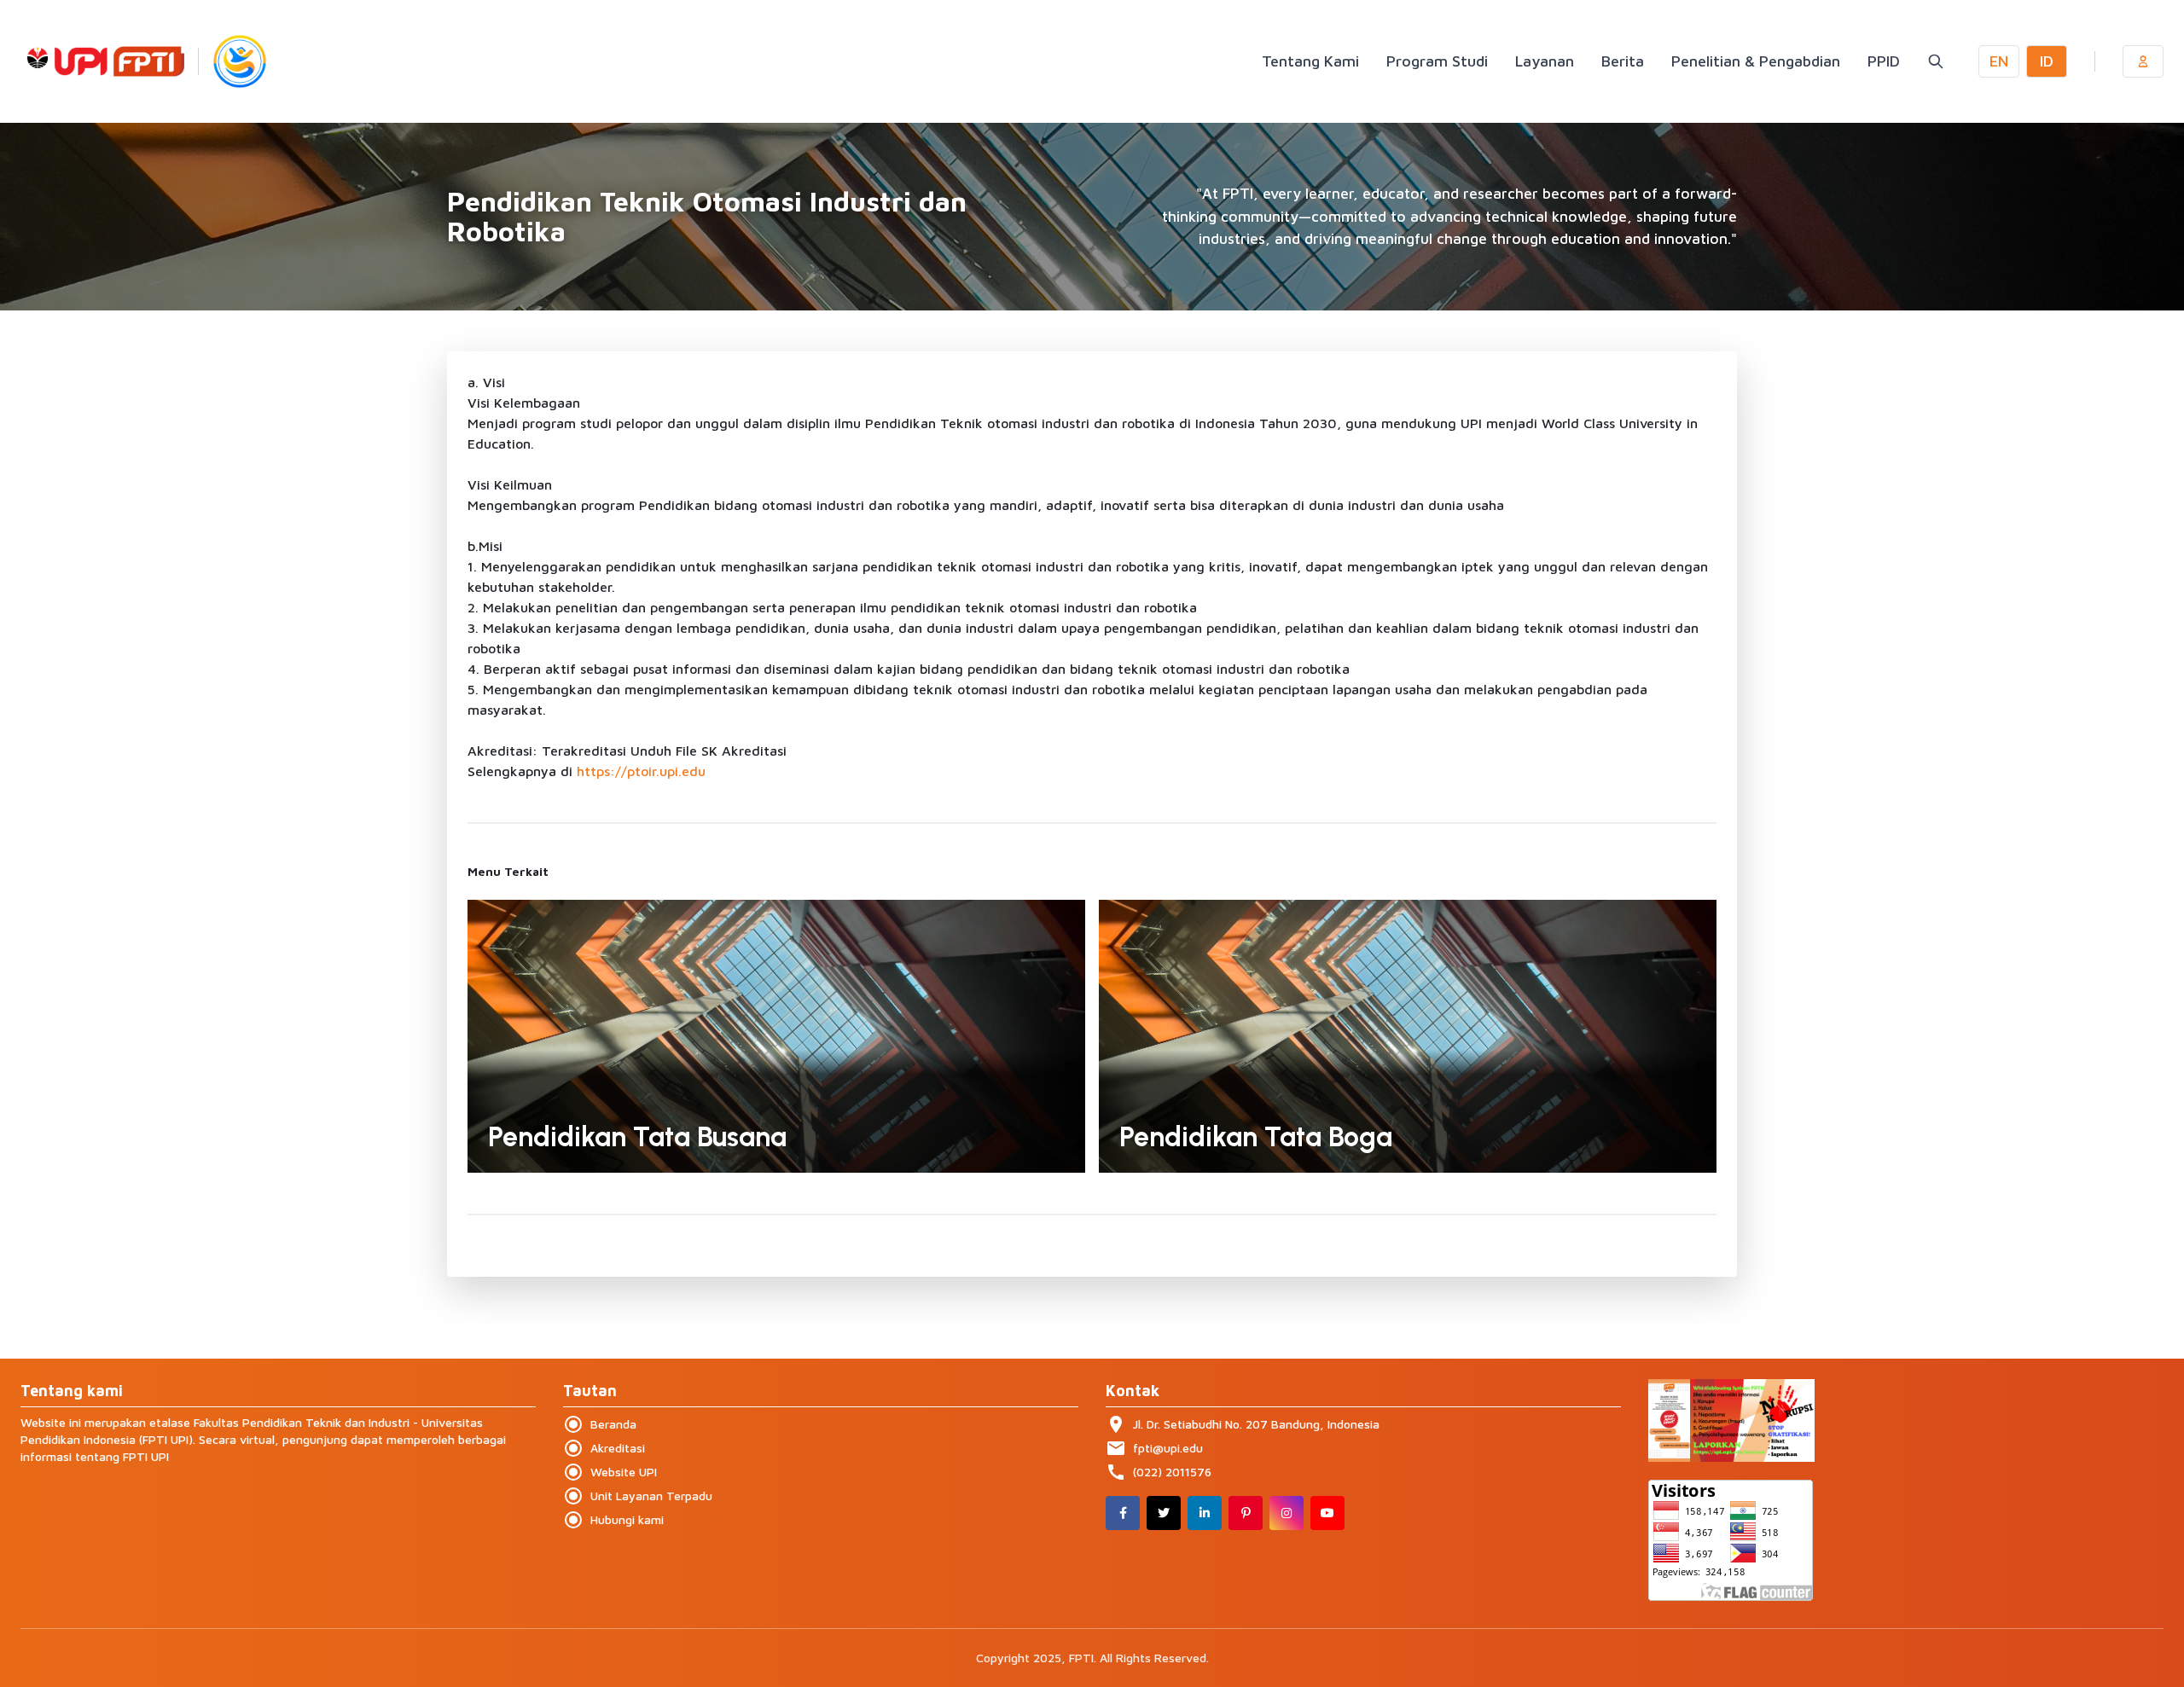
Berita (1623, 61)
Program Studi (1437, 61)
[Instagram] (1287, 1513)
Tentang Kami (1310, 61)
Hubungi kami (613, 1520)
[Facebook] (1123, 1513)
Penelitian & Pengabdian (1756, 61)
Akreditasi (604, 1448)
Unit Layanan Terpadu (638, 1496)
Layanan (1545, 61)
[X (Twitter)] (1164, 1513)
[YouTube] (1327, 1513)
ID (2047, 61)
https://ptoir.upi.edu (641, 771)
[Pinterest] (1246, 1513)
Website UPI (610, 1472)
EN (1999, 61)
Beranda (600, 1424)
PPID (1884, 61)
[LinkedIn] (1205, 1513)
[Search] (1936, 61)
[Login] (2143, 61)
